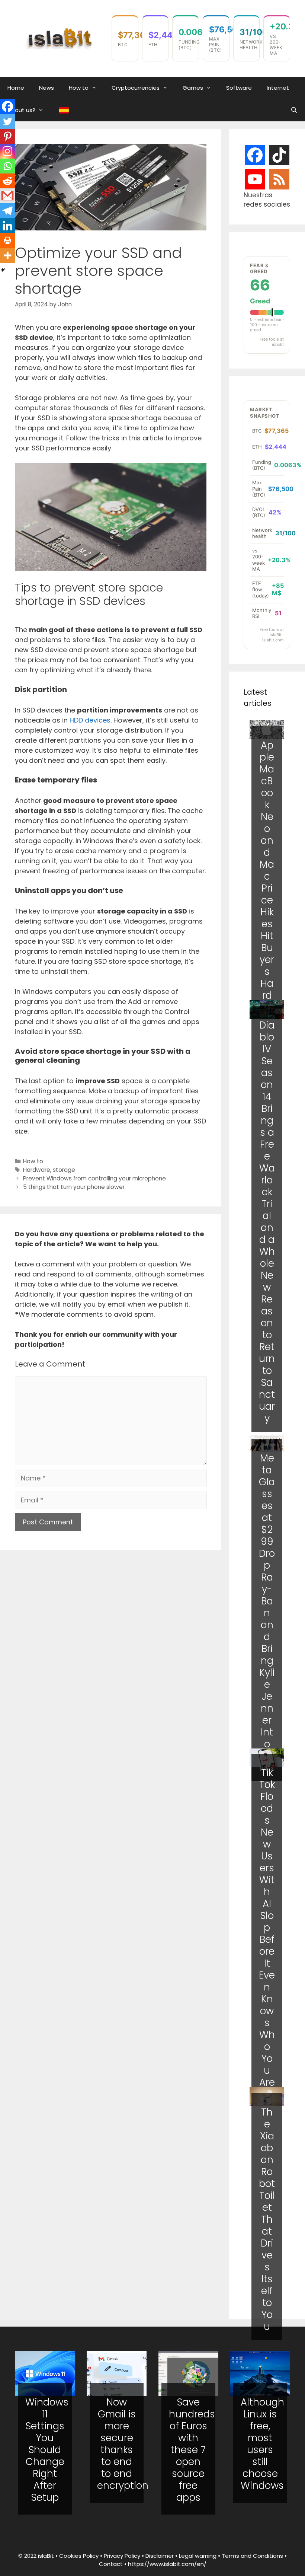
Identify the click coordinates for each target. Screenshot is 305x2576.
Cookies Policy (79, 2556)
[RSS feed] (279, 180)
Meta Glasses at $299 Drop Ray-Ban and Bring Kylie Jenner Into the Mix (267, 1613)
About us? (21, 110)
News (46, 88)
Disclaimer (160, 2556)
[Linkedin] (7, 226)
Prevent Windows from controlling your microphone (94, 1178)
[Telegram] (7, 211)
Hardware (37, 1170)
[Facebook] (7, 106)
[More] (7, 255)
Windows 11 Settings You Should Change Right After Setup (47, 2450)
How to (79, 88)
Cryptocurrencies (136, 88)
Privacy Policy (122, 2556)
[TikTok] (279, 155)
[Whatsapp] (7, 166)
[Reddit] (7, 181)
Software (239, 88)
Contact (111, 2564)
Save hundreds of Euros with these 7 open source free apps (192, 2450)
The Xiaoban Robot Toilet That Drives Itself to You (267, 2219)
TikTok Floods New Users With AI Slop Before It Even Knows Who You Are (267, 1928)
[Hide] (3, 270)
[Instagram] (7, 151)
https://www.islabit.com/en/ (167, 2564)
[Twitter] (7, 121)
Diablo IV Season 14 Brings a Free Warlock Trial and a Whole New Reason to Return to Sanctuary (267, 1222)
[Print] (7, 240)
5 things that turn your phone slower (74, 1187)
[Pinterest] (7, 136)
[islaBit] (60, 38)
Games (193, 88)
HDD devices (90, 720)
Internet (278, 88)
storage (64, 1170)
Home (16, 88)
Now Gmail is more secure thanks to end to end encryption (123, 2444)
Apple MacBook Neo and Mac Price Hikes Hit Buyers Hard (267, 870)
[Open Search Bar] (294, 110)
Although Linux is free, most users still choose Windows (262, 2444)
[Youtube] (255, 179)
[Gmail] (7, 196)
